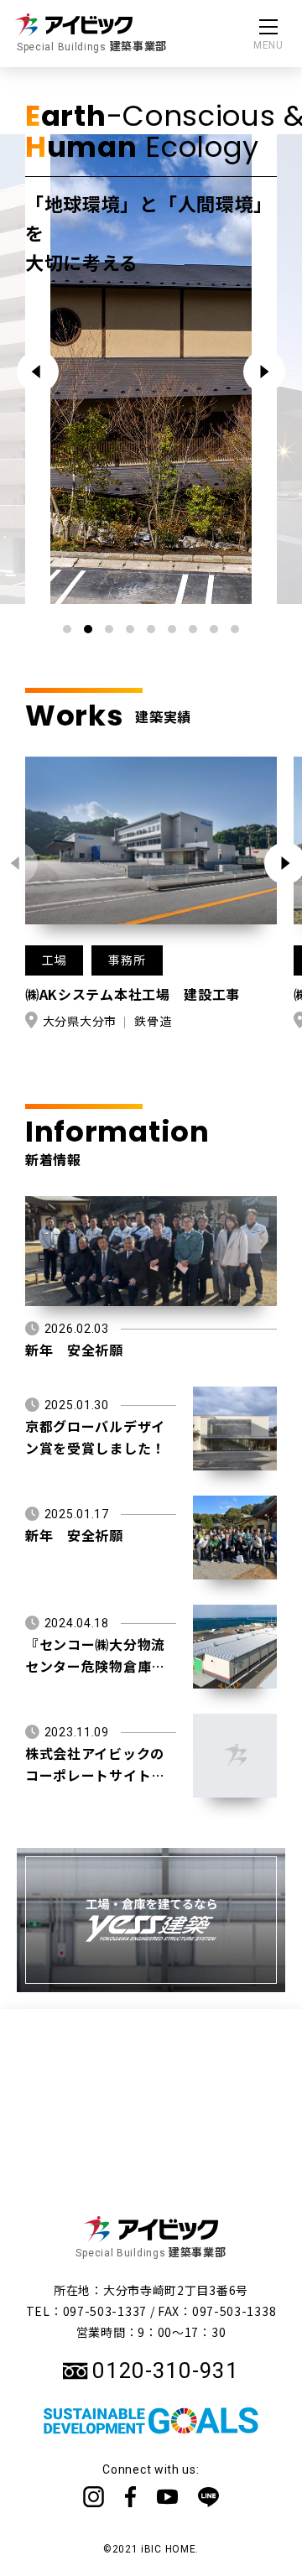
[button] (264, 372)
